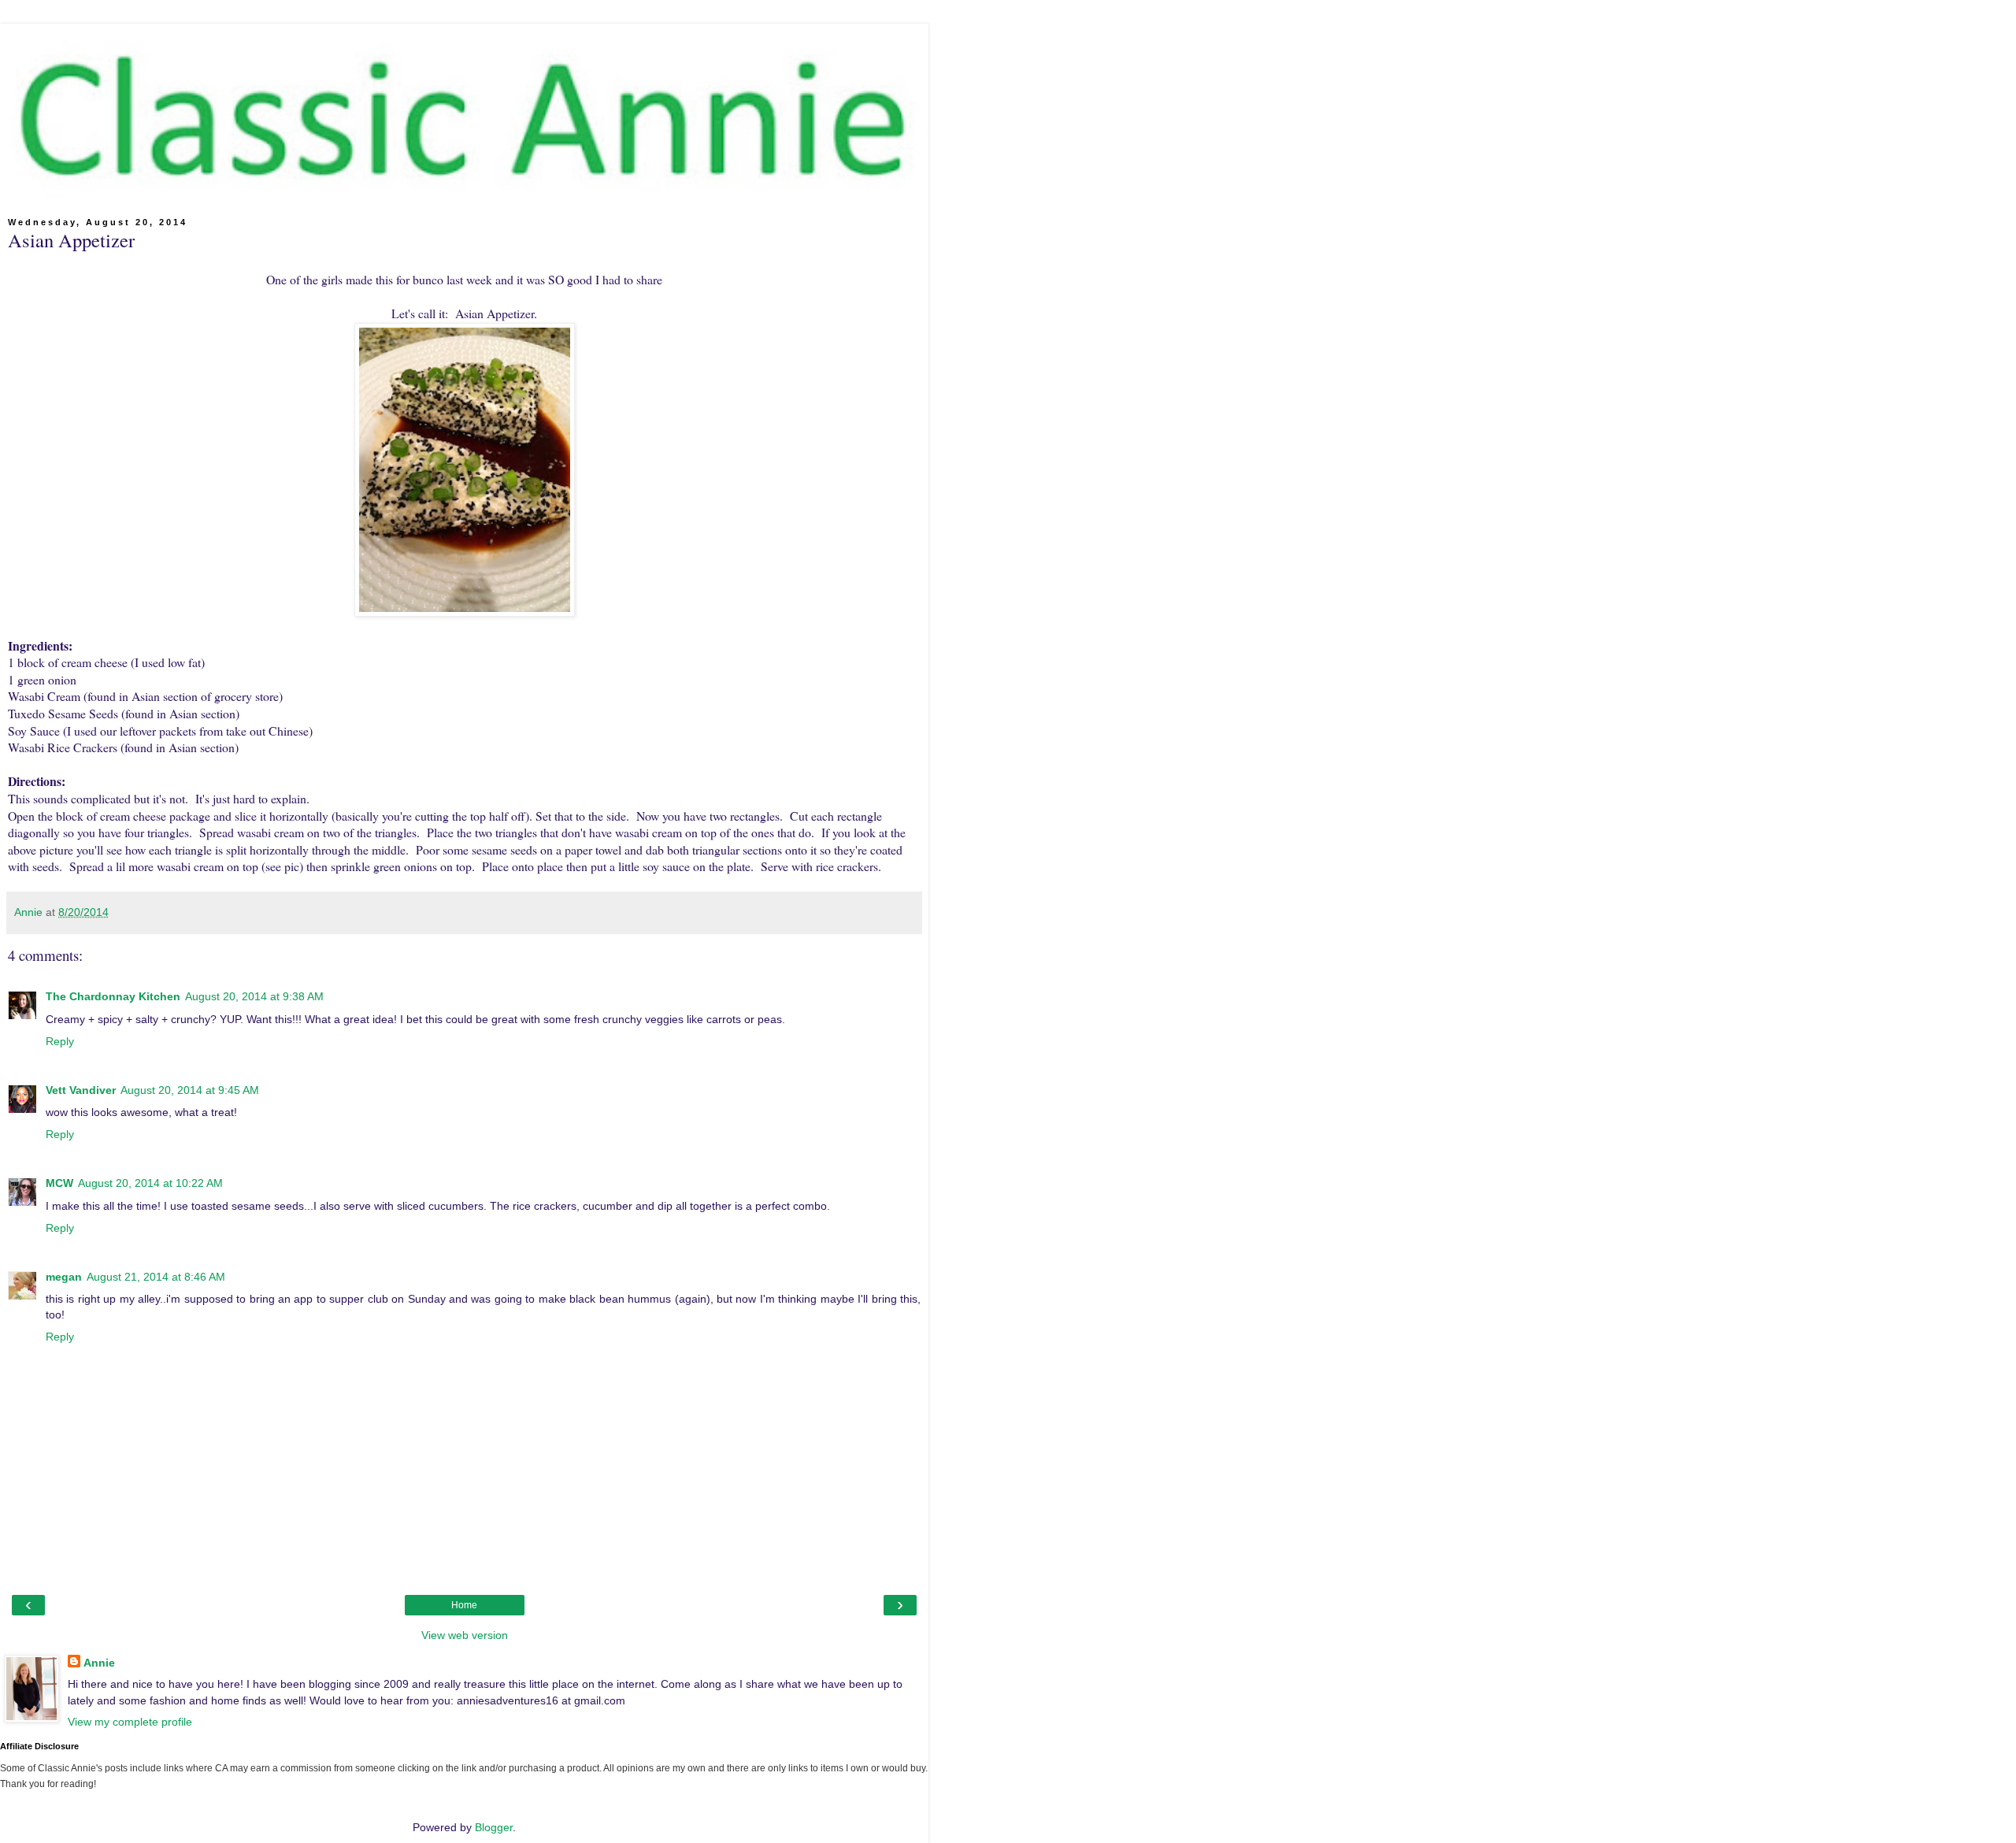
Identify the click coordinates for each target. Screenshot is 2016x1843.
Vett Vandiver (81, 1090)
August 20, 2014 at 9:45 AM (190, 1090)
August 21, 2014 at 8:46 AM (156, 1277)
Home (464, 1605)
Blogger (494, 1827)
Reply (60, 1041)
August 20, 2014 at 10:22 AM (150, 1183)
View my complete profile (130, 1722)
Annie (99, 1663)
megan (64, 1277)
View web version (465, 1635)
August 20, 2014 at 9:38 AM (254, 996)
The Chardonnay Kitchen (113, 996)
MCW (59, 1183)
